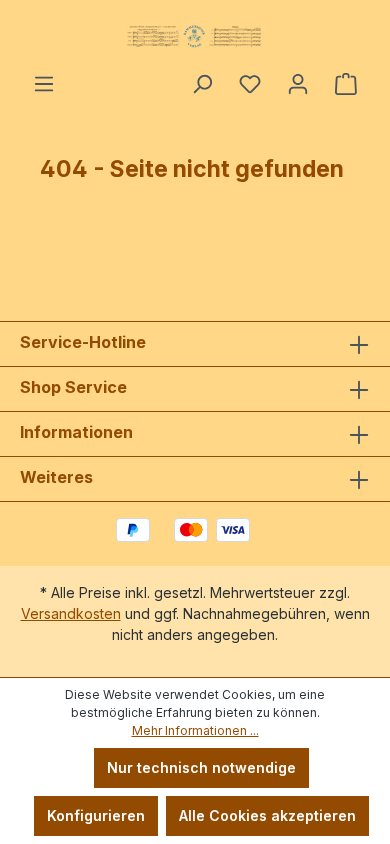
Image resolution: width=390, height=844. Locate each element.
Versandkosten (71, 613)
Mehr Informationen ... (195, 730)
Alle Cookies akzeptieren (267, 815)
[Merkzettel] (250, 84)
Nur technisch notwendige (201, 767)
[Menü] (44, 84)
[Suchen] (202, 84)
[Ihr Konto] (298, 84)
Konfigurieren (96, 815)
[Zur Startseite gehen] (195, 36)
